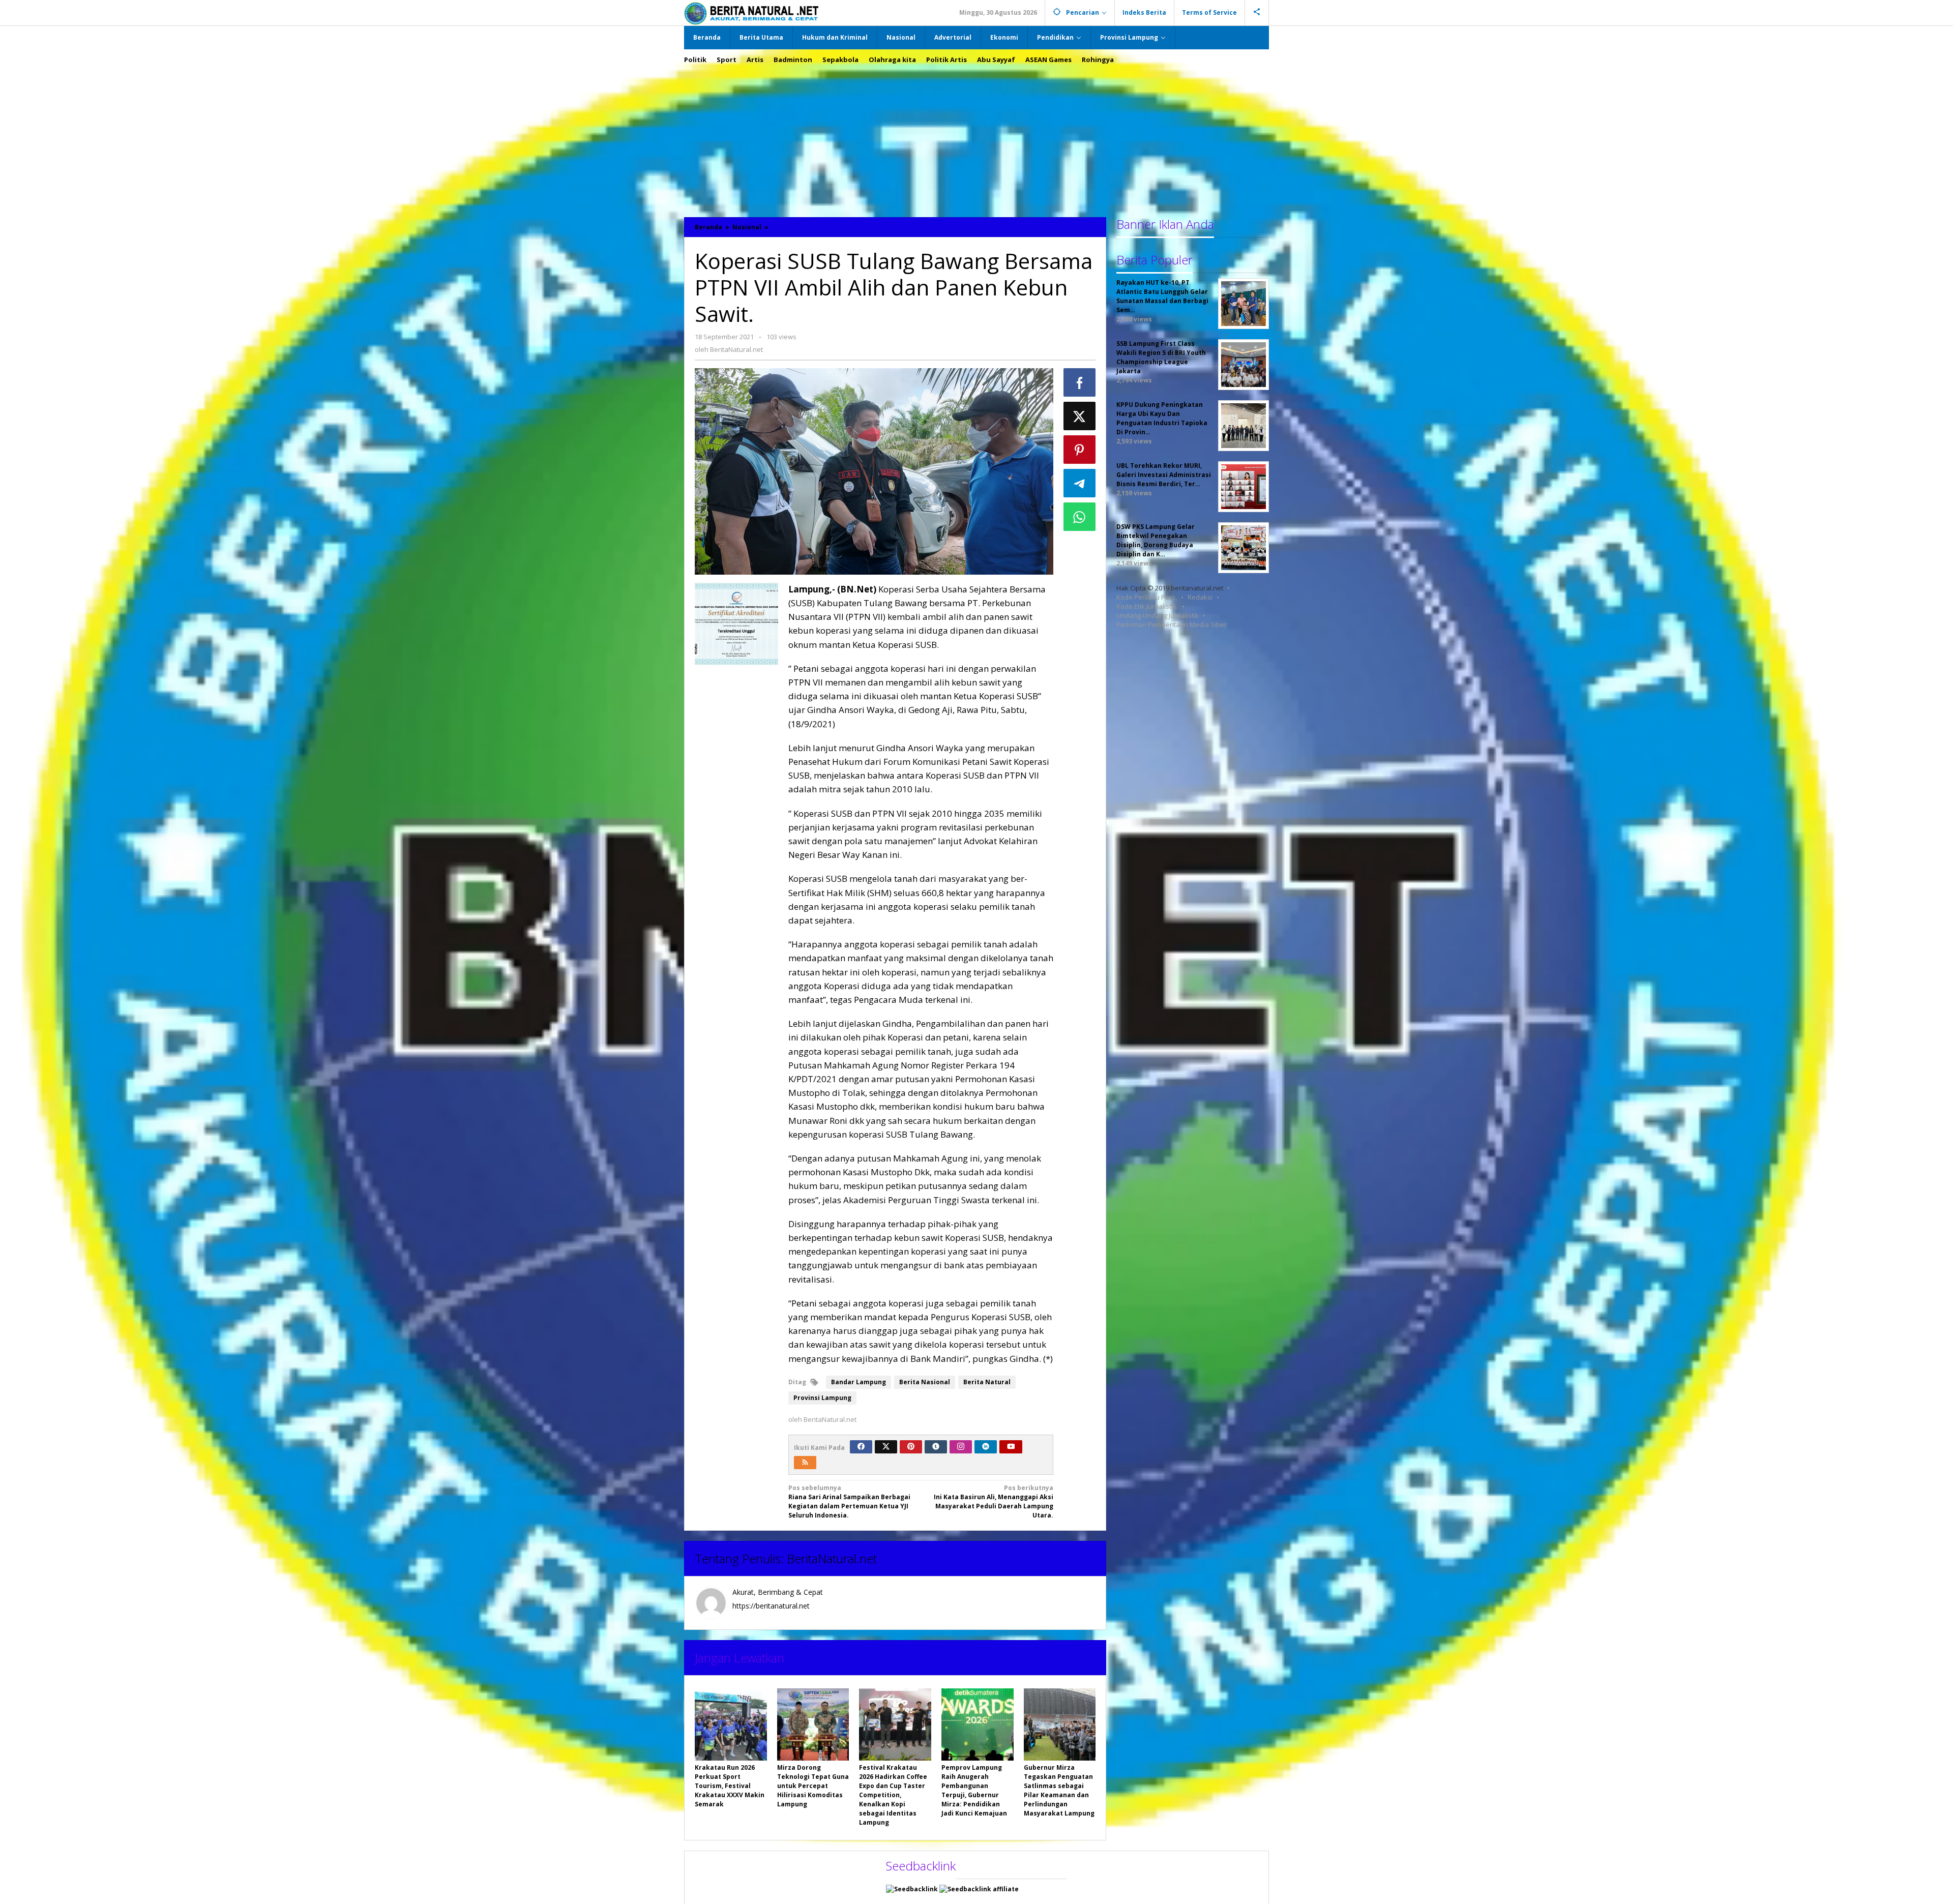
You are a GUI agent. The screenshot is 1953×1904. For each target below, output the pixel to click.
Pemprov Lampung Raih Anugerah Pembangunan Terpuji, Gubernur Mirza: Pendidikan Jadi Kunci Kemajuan (974, 1790)
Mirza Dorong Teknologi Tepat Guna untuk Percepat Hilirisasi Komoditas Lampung (813, 1786)
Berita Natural (987, 1382)
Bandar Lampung (859, 1382)
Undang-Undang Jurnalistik (1158, 615)
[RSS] (805, 1463)
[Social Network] (1257, 13)
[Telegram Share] (1080, 483)
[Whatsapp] (1080, 517)
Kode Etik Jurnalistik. (1147, 606)
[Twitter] (886, 1447)
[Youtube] (1011, 1447)
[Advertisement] (976, 136)
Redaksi (1200, 597)
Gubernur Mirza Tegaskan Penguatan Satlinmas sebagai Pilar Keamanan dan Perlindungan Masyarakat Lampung (1059, 1790)
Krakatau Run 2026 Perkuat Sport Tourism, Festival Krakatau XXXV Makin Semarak (730, 1786)
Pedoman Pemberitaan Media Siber (1172, 624)
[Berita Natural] (751, 13)
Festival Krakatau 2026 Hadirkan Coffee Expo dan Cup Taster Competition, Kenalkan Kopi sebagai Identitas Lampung (893, 1795)
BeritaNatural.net (832, 1558)
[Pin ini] (1080, 450)
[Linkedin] (986, 1447)
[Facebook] (861, 1447)
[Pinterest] (911, 1447)
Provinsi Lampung (822, 1398)
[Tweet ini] (1080, 416)
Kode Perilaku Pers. (1147, 597)
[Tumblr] (936, 1447)
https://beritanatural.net (771, 1606)
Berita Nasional (925, 1382)
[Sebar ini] (1080, 382)
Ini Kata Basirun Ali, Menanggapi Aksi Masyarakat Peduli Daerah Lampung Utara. (994, 1501)
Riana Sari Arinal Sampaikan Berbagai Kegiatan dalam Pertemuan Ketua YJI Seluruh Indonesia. (849, 1501)
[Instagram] (961, 1447)
